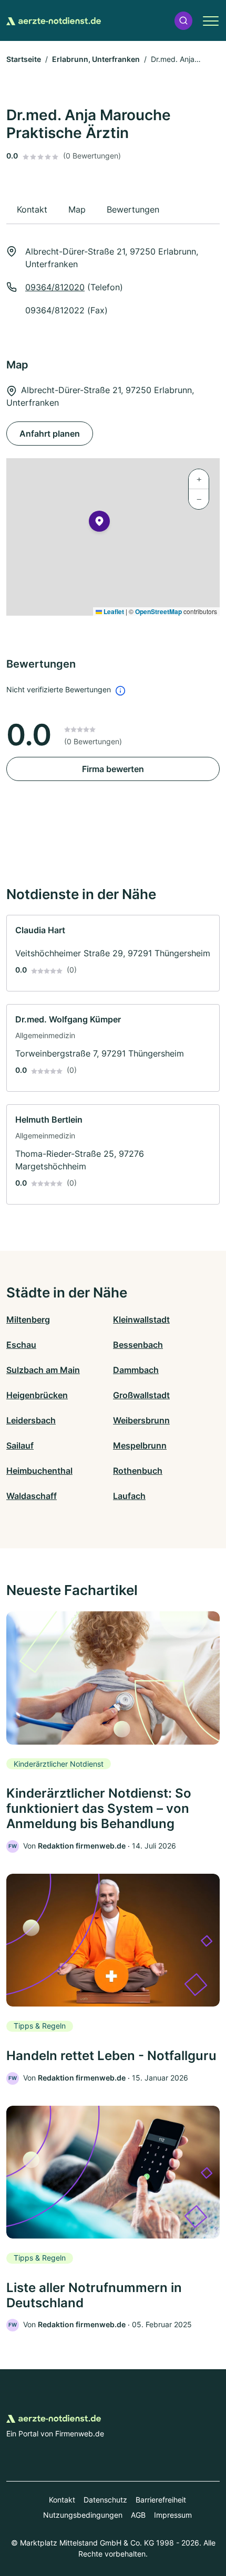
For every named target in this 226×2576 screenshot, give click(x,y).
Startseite (24, 59)
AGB (138, 2515)
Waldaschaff (32, 1496)
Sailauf (20, 1445)
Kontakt (62, 2500)
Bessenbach (138, 1345)
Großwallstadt (141, 1395)
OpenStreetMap (158, 611)
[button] (183, 21)
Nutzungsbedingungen (83, 2515)
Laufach (129, 1496)
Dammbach (136, 1370)
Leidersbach (31, 1420)
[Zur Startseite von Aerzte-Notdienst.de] (54, 20)
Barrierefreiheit (161, 2500)
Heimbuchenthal (39, 1471)
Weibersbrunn (141, 1420)
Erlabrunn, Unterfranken (96, 59)
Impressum (173, 2515)
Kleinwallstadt (141, 1319)
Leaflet (113, 611)
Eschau (21, 1345)
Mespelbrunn (140, 1445)
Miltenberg (28, 1319)
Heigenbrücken (37, 1395)
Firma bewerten (113, 769)
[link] (113, 953)
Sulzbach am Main (43, 1370)
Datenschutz (105, 2500)
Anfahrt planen (50, 434)
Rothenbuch (138, 1471)
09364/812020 (55, 287)
